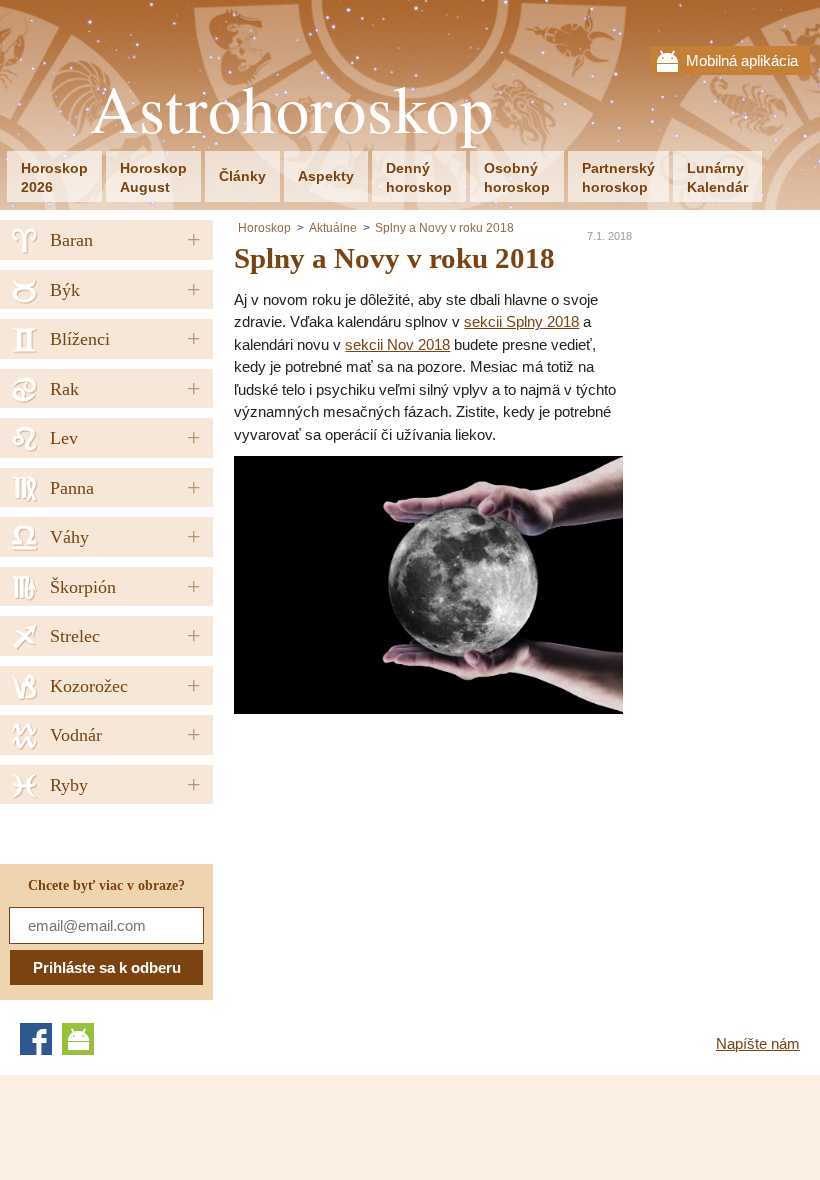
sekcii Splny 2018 (521, 321)
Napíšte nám (758, 1043)
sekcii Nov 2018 (397, 344)
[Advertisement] (402, 854)
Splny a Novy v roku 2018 (444, 228)
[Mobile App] (78, 1039)
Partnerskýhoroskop (618, 177)
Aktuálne (333, 228)
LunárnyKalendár (717, 177)
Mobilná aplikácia (742, 60)
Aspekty (326, 176)
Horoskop (264, 228)
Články (242, 176)
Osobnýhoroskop (517, 177)
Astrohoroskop (292, 108)
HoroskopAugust (153, 177)
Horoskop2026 (54, 177)
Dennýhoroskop (419, 177)
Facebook (36, 1039)
